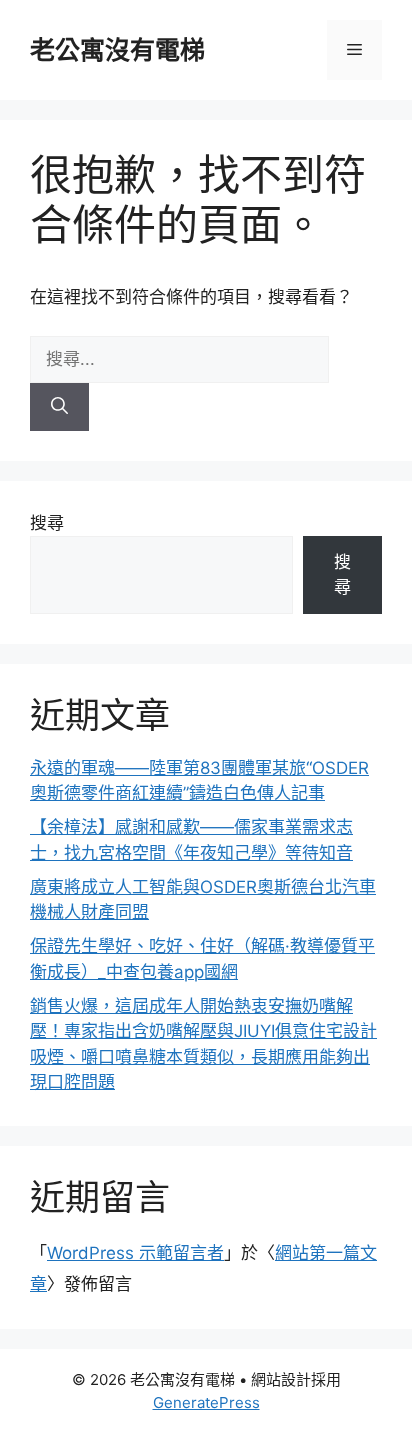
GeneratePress (206, 1402)
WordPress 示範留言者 (135, 1253)
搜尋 (47, 523)
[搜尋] (59, 407)
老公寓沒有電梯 (117, 50)
